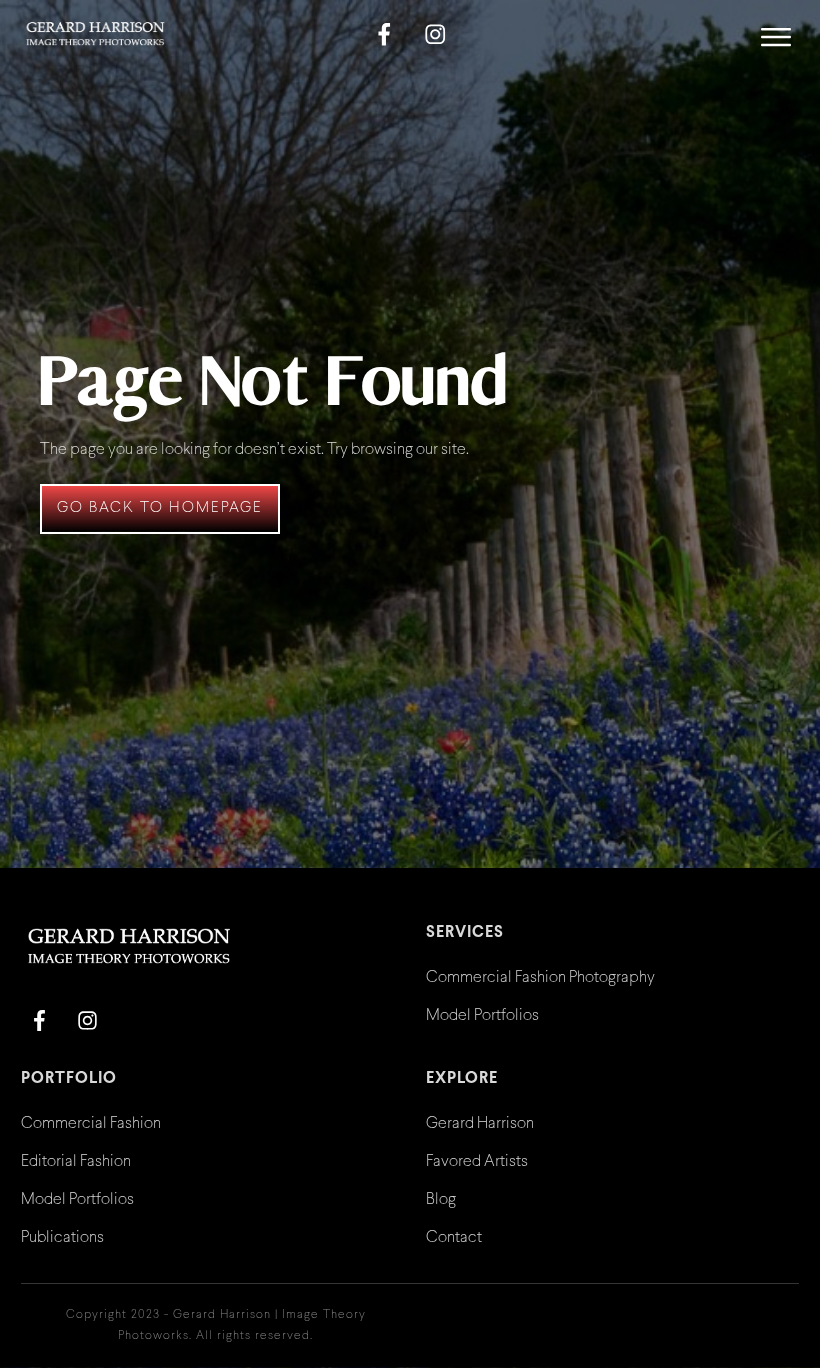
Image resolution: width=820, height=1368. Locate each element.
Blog (441, 1199)
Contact (454, 1237)
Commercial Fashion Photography (540, 977)
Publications (62, 1237)
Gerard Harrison (480, 1123)
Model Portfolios (482, 1015)
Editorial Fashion (76, 1161)
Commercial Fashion (91, 1123)
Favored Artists (477, 1161)
